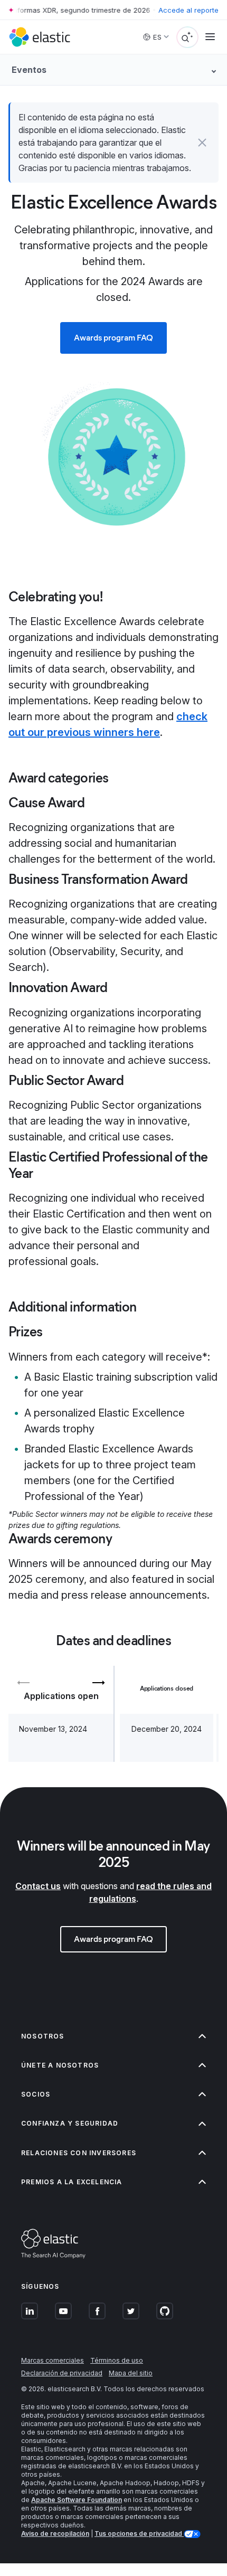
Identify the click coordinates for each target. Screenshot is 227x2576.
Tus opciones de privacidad (139, 2533)
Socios (36, 2094)
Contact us (38, 1886)
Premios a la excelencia (72, 2182)
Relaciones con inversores (79, 2153)
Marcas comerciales (53, 2360)
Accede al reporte (188, 10)
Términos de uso (117, 2360)
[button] (202, 143)
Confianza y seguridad (70, 2123)
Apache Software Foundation (77, 2500)
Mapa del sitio (131, 2373)
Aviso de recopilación (55, 2533)
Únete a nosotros (60, 2065)
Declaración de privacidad (62, 2373)
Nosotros (43, 2036)
